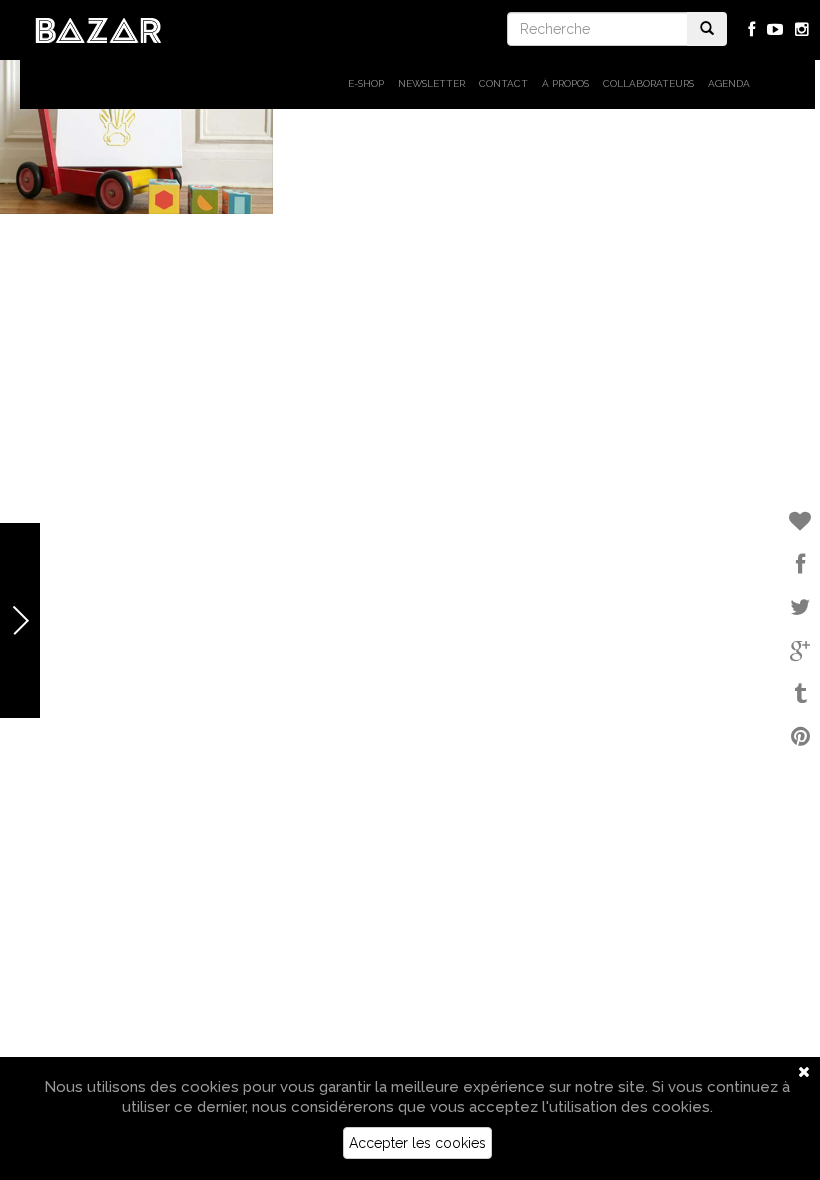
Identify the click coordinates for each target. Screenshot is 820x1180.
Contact (503, 83)
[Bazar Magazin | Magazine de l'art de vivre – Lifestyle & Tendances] (98, 29)
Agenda (729, 83)
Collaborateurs (648, 83)
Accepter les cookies (417, 1143)
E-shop (366, 83)
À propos (565, 83)
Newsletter (431, 83)
